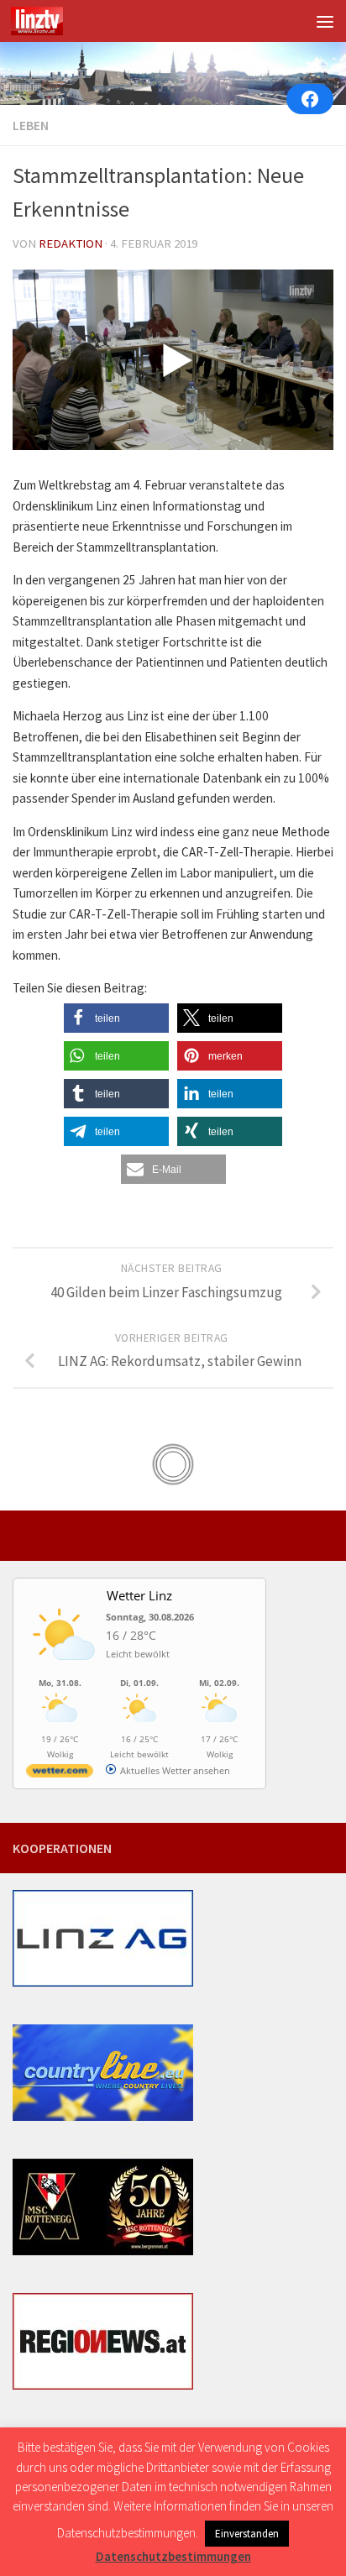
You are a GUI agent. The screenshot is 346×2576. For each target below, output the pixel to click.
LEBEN (31, 125)
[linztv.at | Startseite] (46, 21)
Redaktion (71, 243)
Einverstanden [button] (247, 2534)
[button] (116, 1018)
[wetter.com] (60, 1774)
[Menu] (325, 21)
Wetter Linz (139, 1595)
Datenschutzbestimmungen (173, 2556)
